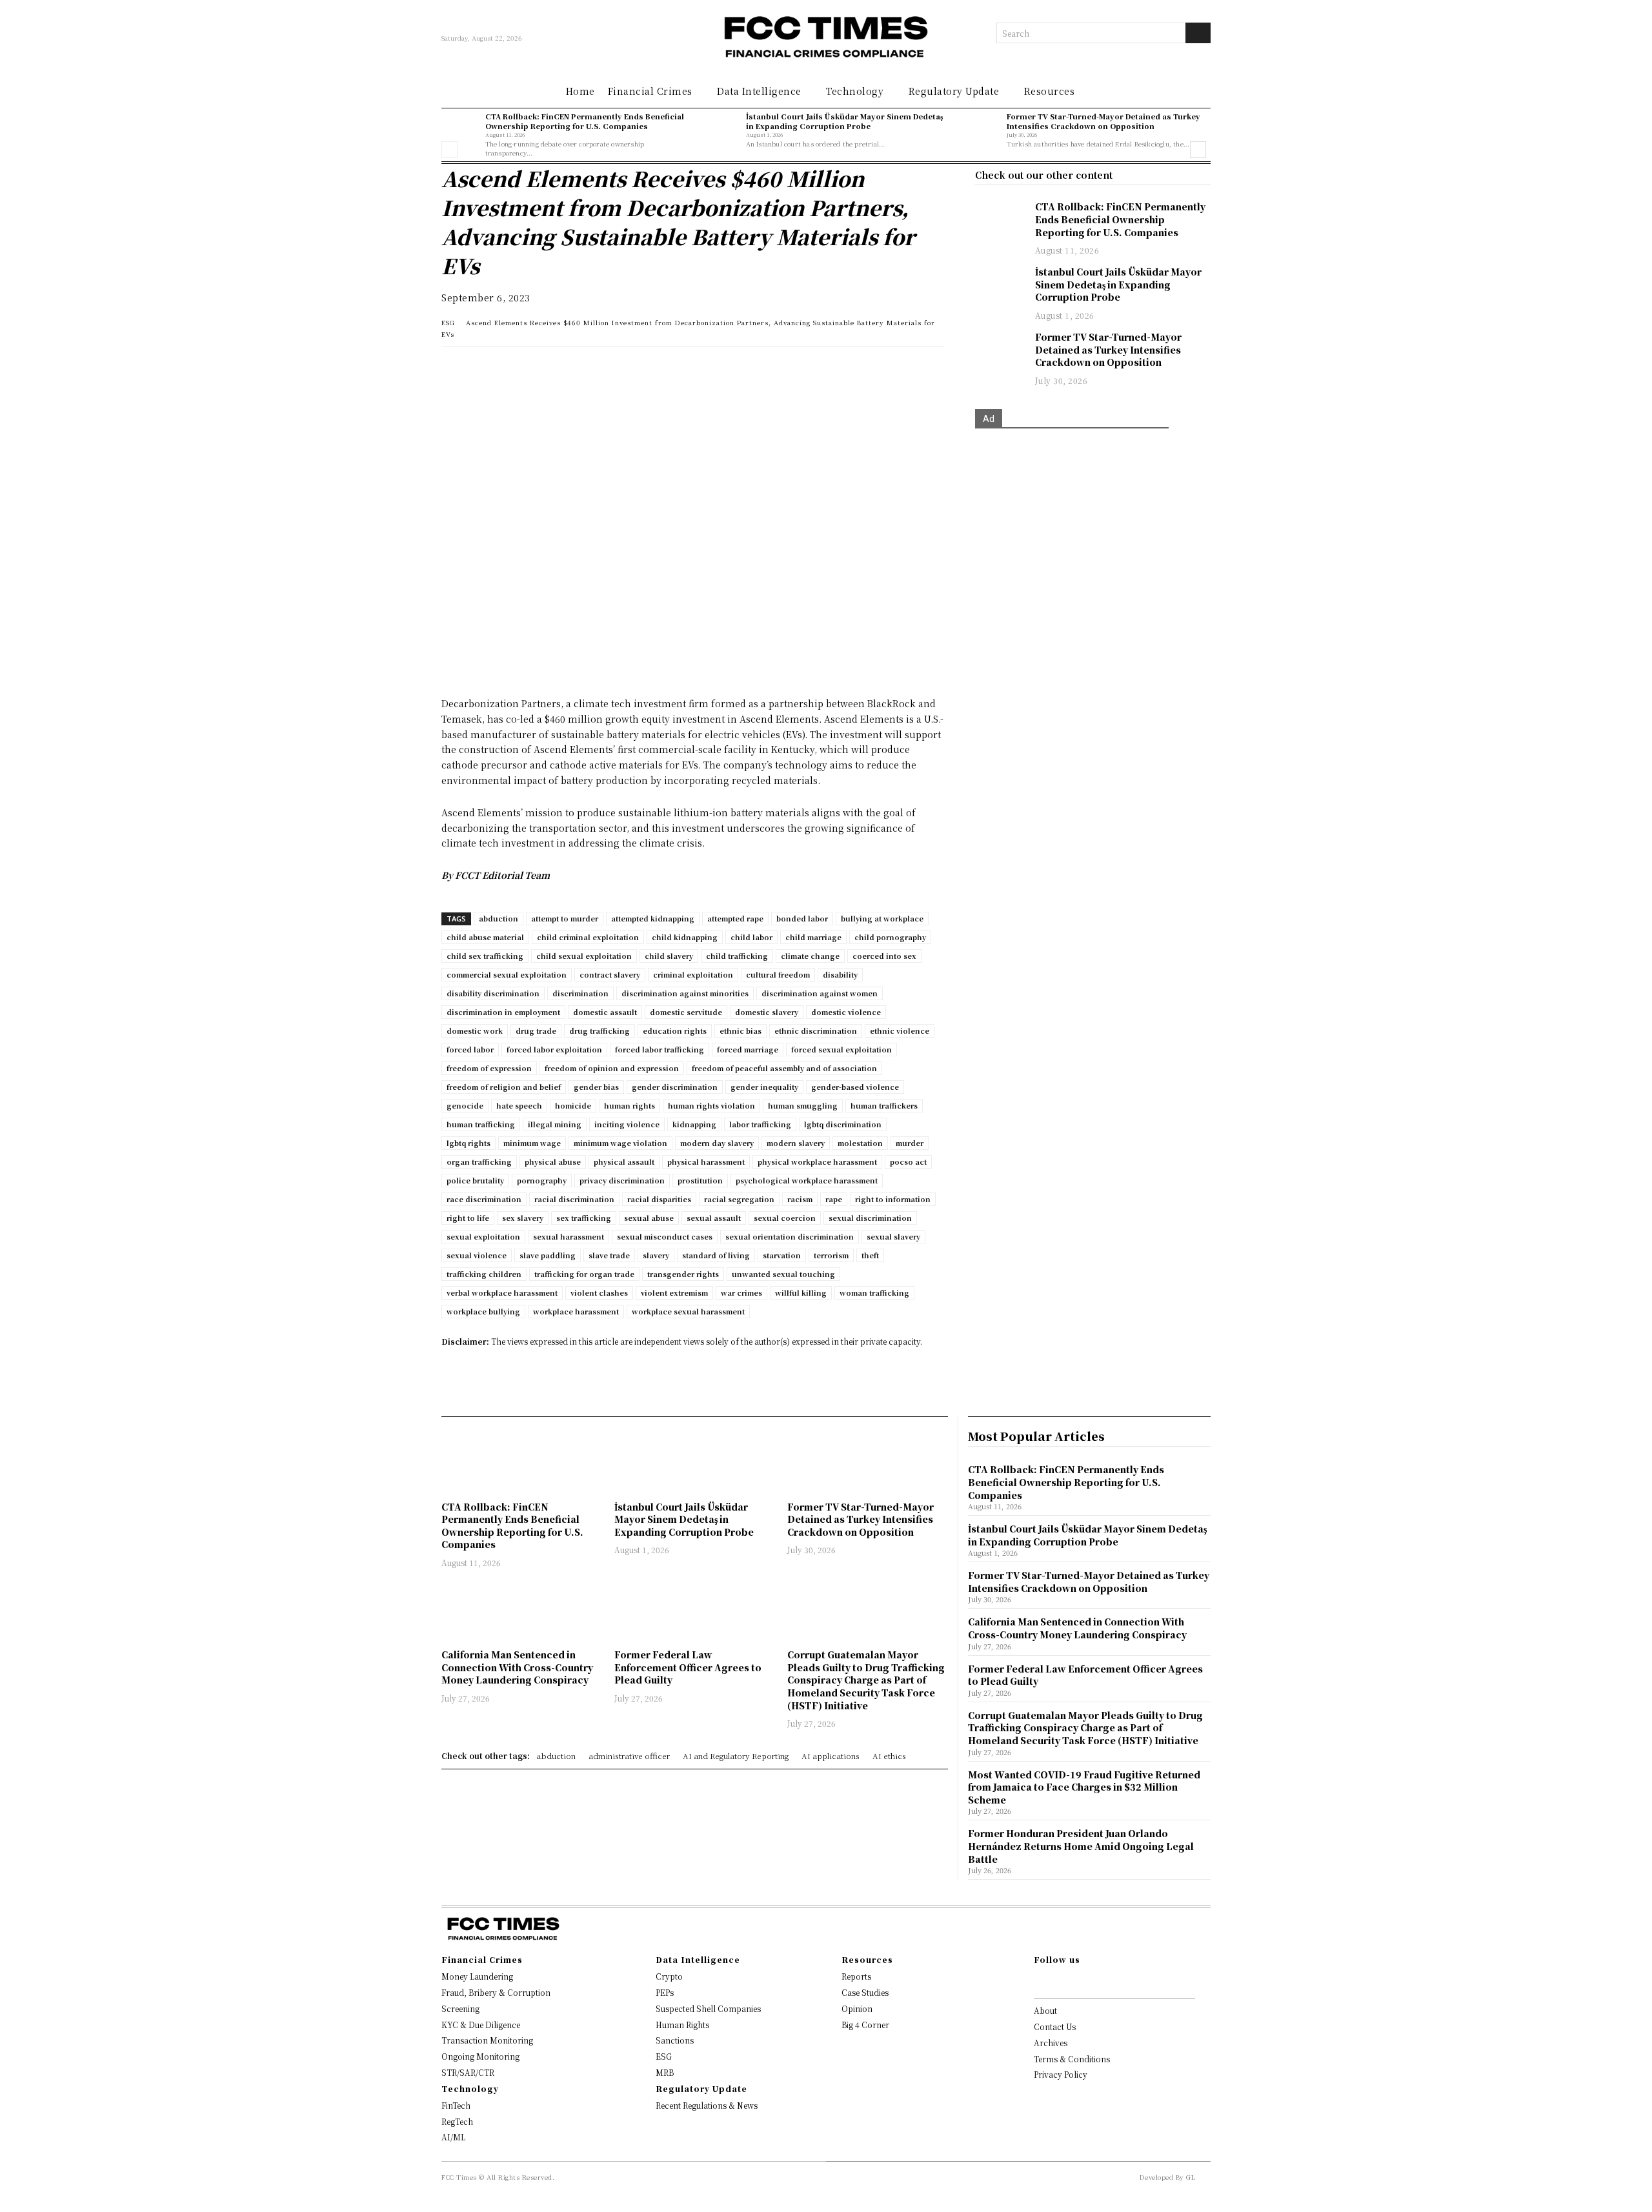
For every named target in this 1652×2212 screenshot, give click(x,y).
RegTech (457, 2121)
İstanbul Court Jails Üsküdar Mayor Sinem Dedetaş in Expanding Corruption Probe (844, 121)
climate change (810, 956)
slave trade (609, 1255)
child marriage (813, 937)
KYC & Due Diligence (481, 2025)
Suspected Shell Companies (708, 2008)
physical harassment (706, 1161)
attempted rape (735, 918)
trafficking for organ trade (584, 1274)
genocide (465, 1105)
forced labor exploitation (554, 1049)
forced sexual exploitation (841, 1049)
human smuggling (803, 1105)
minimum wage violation (620, 1143)
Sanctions (675, 2040)
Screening (460, 2008)
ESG (448, 322)
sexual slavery (893, 1236)
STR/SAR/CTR (468, 2072)
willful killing (801, 1292)
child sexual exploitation (584, 956)
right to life (468, 1218)
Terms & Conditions (1072, 2059)
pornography (542, 1180)
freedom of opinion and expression (612, 1068)
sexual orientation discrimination (790, 1236)
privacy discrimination (622, 1180)
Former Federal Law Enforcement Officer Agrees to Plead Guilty (688, 1667)
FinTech (456, 2105)
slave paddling (548, 1255)
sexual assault (714, 1218)
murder (910, 1143)
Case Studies (865, 1992)
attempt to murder (565, 918)
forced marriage (748, 1049)
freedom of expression (489, 1068)
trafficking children (484, 1274)
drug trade (536, 1031)
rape (834, 1199)
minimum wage (532, 1143)
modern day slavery (717, 1143)
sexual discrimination (870, 1218)
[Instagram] (1058, 1982)
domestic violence (846, 1012)
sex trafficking (584, 1218)
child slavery (669, 956)
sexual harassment (569, 1236)
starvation (782, 1255)
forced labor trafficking (660, 1049)
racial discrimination (574, 1199)
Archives (1051, 2043)
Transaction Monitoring (487, 2040)
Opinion (857, 2008)
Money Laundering (477, 1976)
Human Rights (682, 2025)
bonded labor (802, 918)
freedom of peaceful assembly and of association (784, 1068)
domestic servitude (686, 1012)
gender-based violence (855, 1087)
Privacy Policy (1061, 2074)
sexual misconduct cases (665, 1236)
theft (870, 1255)
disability (840, 974)
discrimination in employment (503, 1012)
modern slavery (796, 1143)
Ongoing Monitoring (480, 2056)
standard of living (716, 1255)
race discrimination (484, 1199)
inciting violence (627, 1124)
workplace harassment (576, 1311)
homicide (573, 1105)
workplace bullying (483, 1311)
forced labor (470, 1049)
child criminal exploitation (588, 937)
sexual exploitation (483, 1236)
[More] (633, 370)
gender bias (596, 1087)
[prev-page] (449, 150)
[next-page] (1198, 150)
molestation (860, 1143)
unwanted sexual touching (783, 1274)
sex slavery (523, 1218)
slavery (656, 1255)
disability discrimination (493, 993)
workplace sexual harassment (688, 1311)
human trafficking (481, 1124)
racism (800, 1199)
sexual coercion (785, 1218)
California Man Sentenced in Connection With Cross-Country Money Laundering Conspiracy (517, 1667)
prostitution (700, 1180)
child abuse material (485, 937)
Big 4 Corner (865, 2025)
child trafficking (737, 956)
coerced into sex (884, 956)
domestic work (475, 1031)
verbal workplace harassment (502, 1292)
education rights (675, 1031)
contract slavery (610, 974)
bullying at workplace (882, 918)
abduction (499, 918)
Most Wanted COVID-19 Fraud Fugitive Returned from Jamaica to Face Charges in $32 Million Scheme (1084, 1787)
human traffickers (884, 1105)
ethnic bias (740, 1031)
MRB (665, 2072)
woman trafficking (874, 1292)
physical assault (624, 1161)
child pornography (890, 937)
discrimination (580, 993)
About (1045, 2010)
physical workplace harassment (817, 1161)
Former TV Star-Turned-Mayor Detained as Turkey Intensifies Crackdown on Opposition (1103, 121)
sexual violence (477, 1255)
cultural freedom (778, 974)
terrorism (831, 1255)
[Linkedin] (484, 370)
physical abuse (553, 1161)
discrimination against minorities (685, 993)
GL (1191, 2177)
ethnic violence (900, 1031)
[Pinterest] (573, 370)
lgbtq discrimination (843, 1124)
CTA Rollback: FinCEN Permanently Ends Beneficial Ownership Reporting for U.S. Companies (585, 121)
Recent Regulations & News (707, 2105)
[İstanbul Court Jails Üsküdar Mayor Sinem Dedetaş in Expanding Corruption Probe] (721, 130)
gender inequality (764, 1087)
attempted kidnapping (653, 918)
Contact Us (1055, 2026)
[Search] (1198, 33)
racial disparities (659, 1199)
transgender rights (683, 1274)
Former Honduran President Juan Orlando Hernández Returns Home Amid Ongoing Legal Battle (1081, 1846)
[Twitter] (514, 370)
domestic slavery (767, 1012)
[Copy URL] (603, 370)
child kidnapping (685, 937)
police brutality (475, 1180)
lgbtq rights (468, 1143)
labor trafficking (760, 1124)
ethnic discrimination (816, 1031)
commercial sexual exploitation (507, 974)
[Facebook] (543, 370)
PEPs (665, 1992)
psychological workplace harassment (807, 1180)
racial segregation (739, 1199)
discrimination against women (820, 993)
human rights (630, 1105)
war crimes (741, 1292)
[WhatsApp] (454, 370)
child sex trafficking (485, 956)
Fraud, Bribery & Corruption (496, 1992)
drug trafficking (599, 1031)
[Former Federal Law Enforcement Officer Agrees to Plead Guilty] (694, 1610)
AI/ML (453, 2137)
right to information (893, 1199)
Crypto (669, 1976)
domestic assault (605, 1012)
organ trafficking (479, 1161)
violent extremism (674, 1292)
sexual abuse (649, 1218)
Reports (856, 1976)
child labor (751, 937)
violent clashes (599, 1292)
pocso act (908, 1161)
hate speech (519, 1105)
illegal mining (555, 1124)
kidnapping (694, 1124)
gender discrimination (675, 1087)
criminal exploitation (693, 974)
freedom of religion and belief (504, 1087)
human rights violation (711, 1105)
